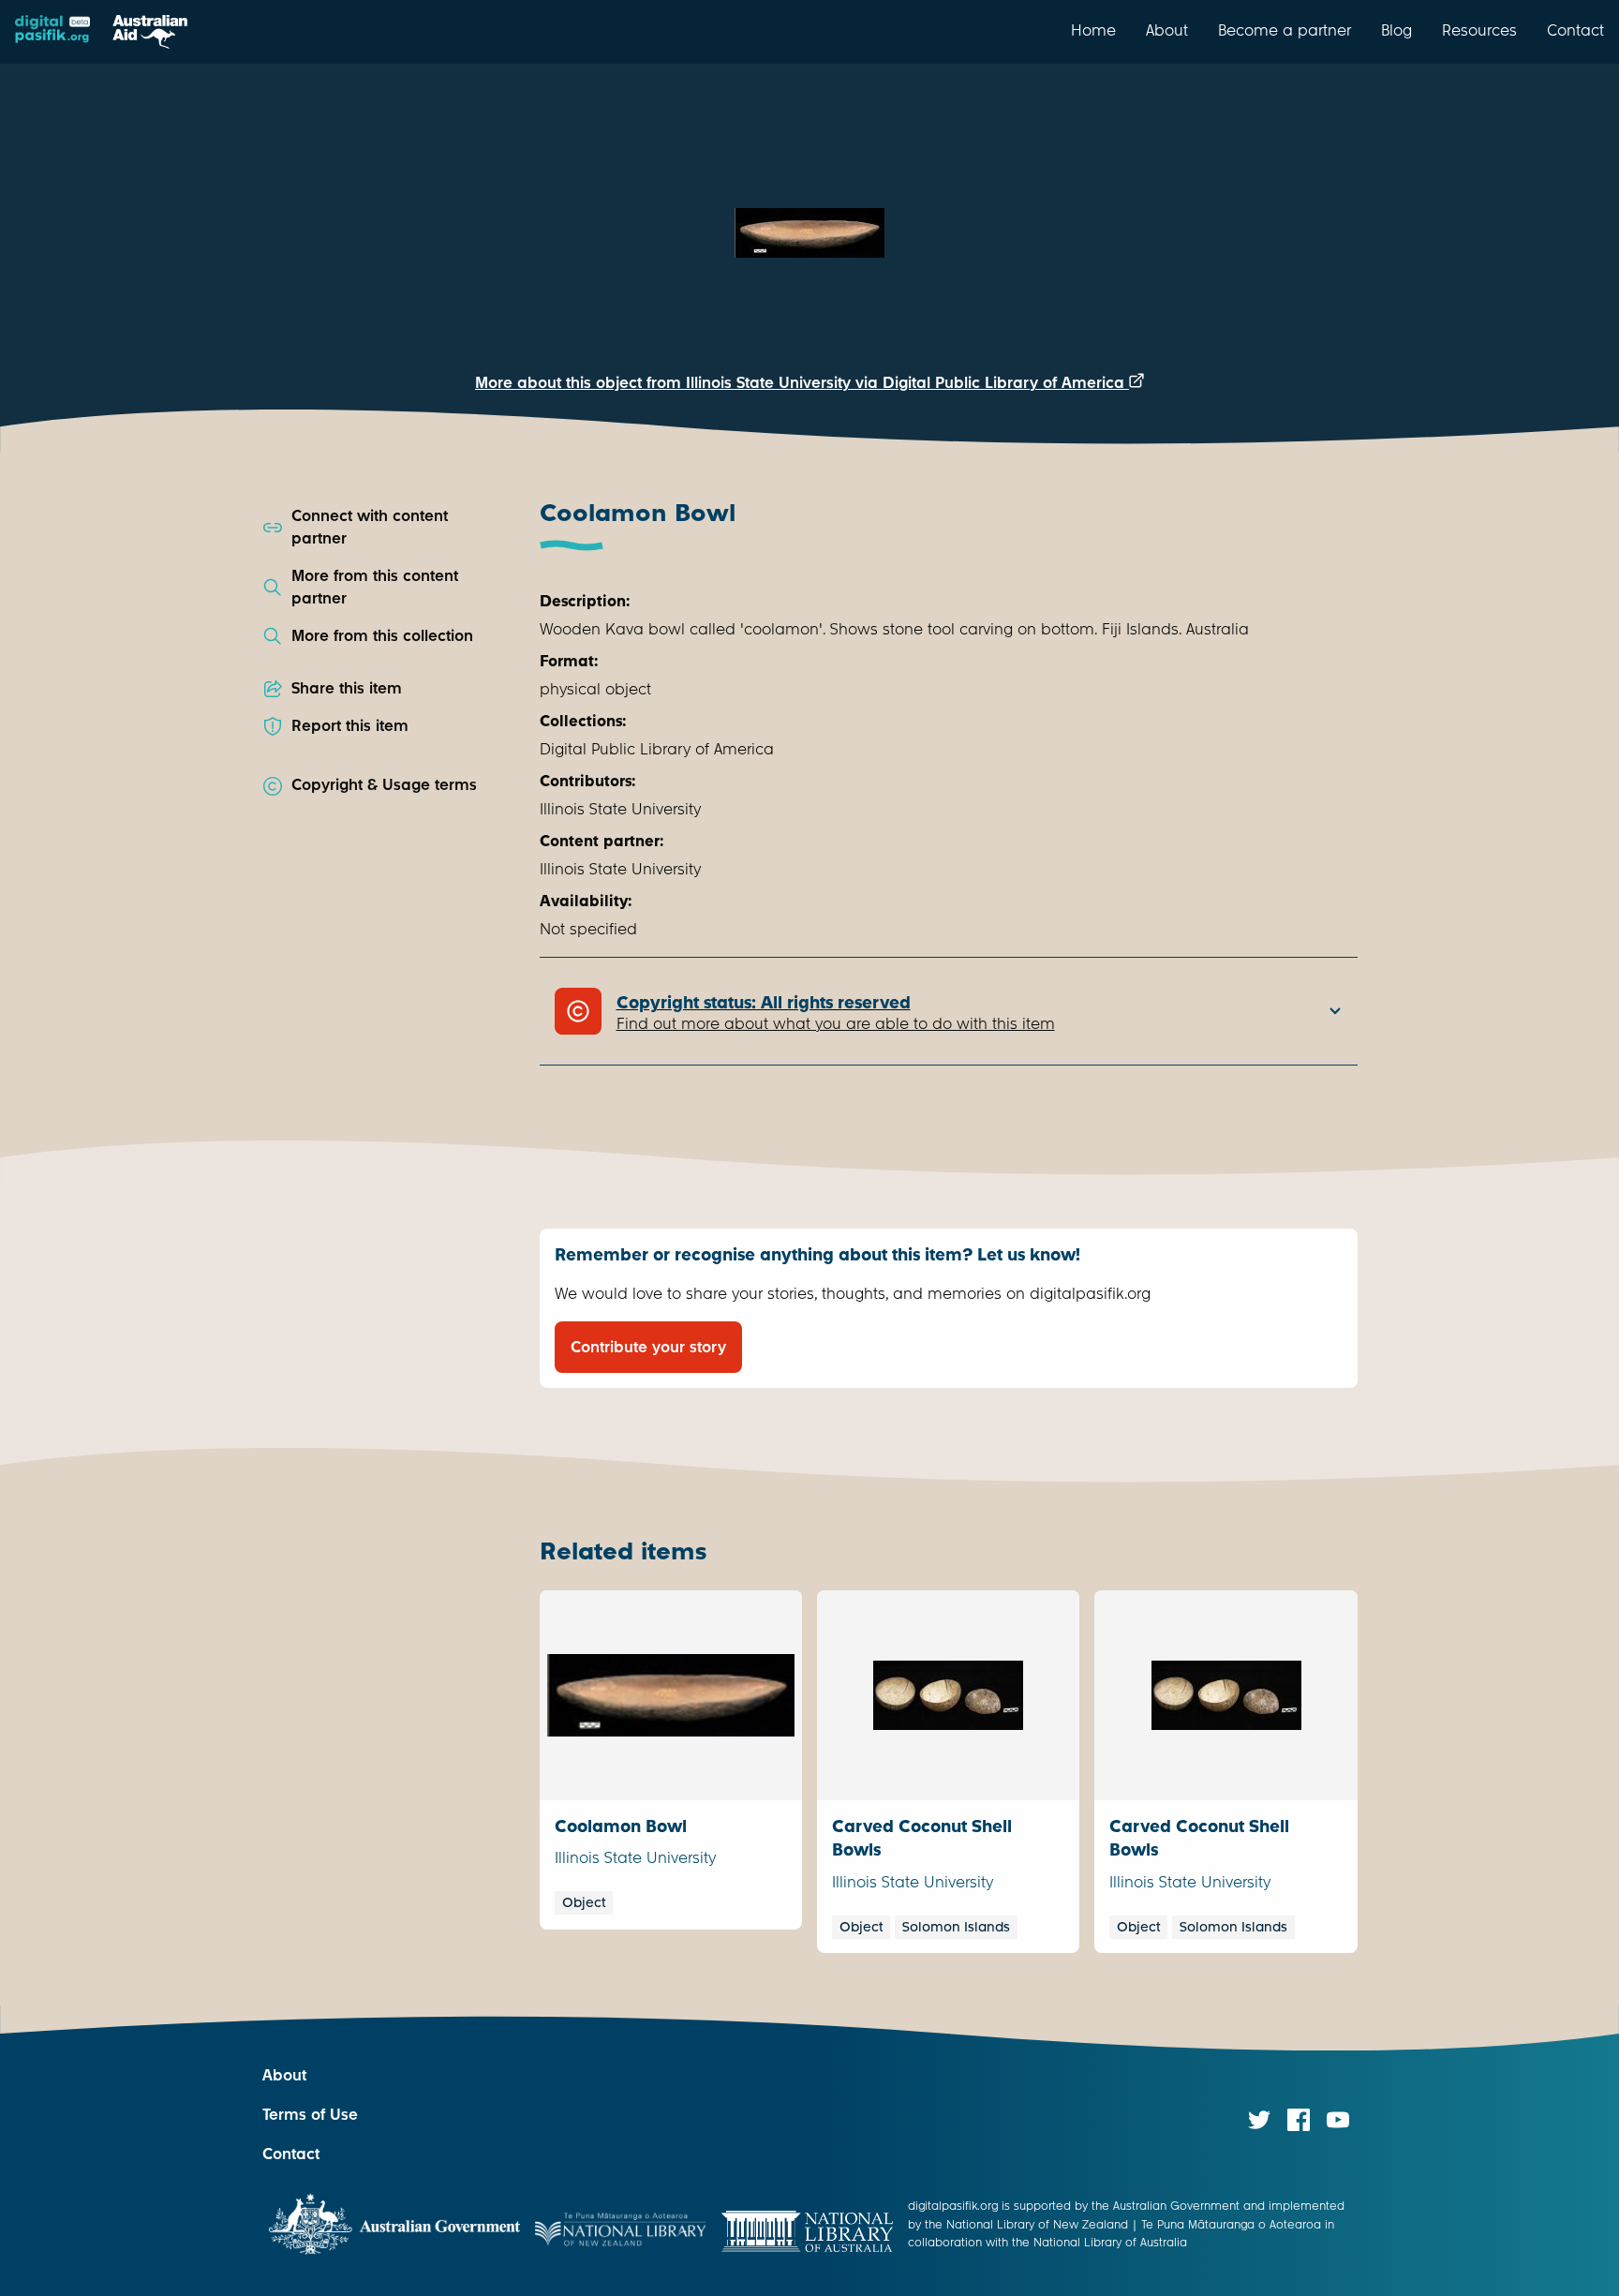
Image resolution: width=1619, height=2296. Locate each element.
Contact (1575, 30)
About (1167, 30)
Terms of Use (310, 2115)
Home (1093, 30)
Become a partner (1285, 30)
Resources (1479, 30)
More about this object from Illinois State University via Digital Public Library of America (802, 383)
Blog (1396, 30)
